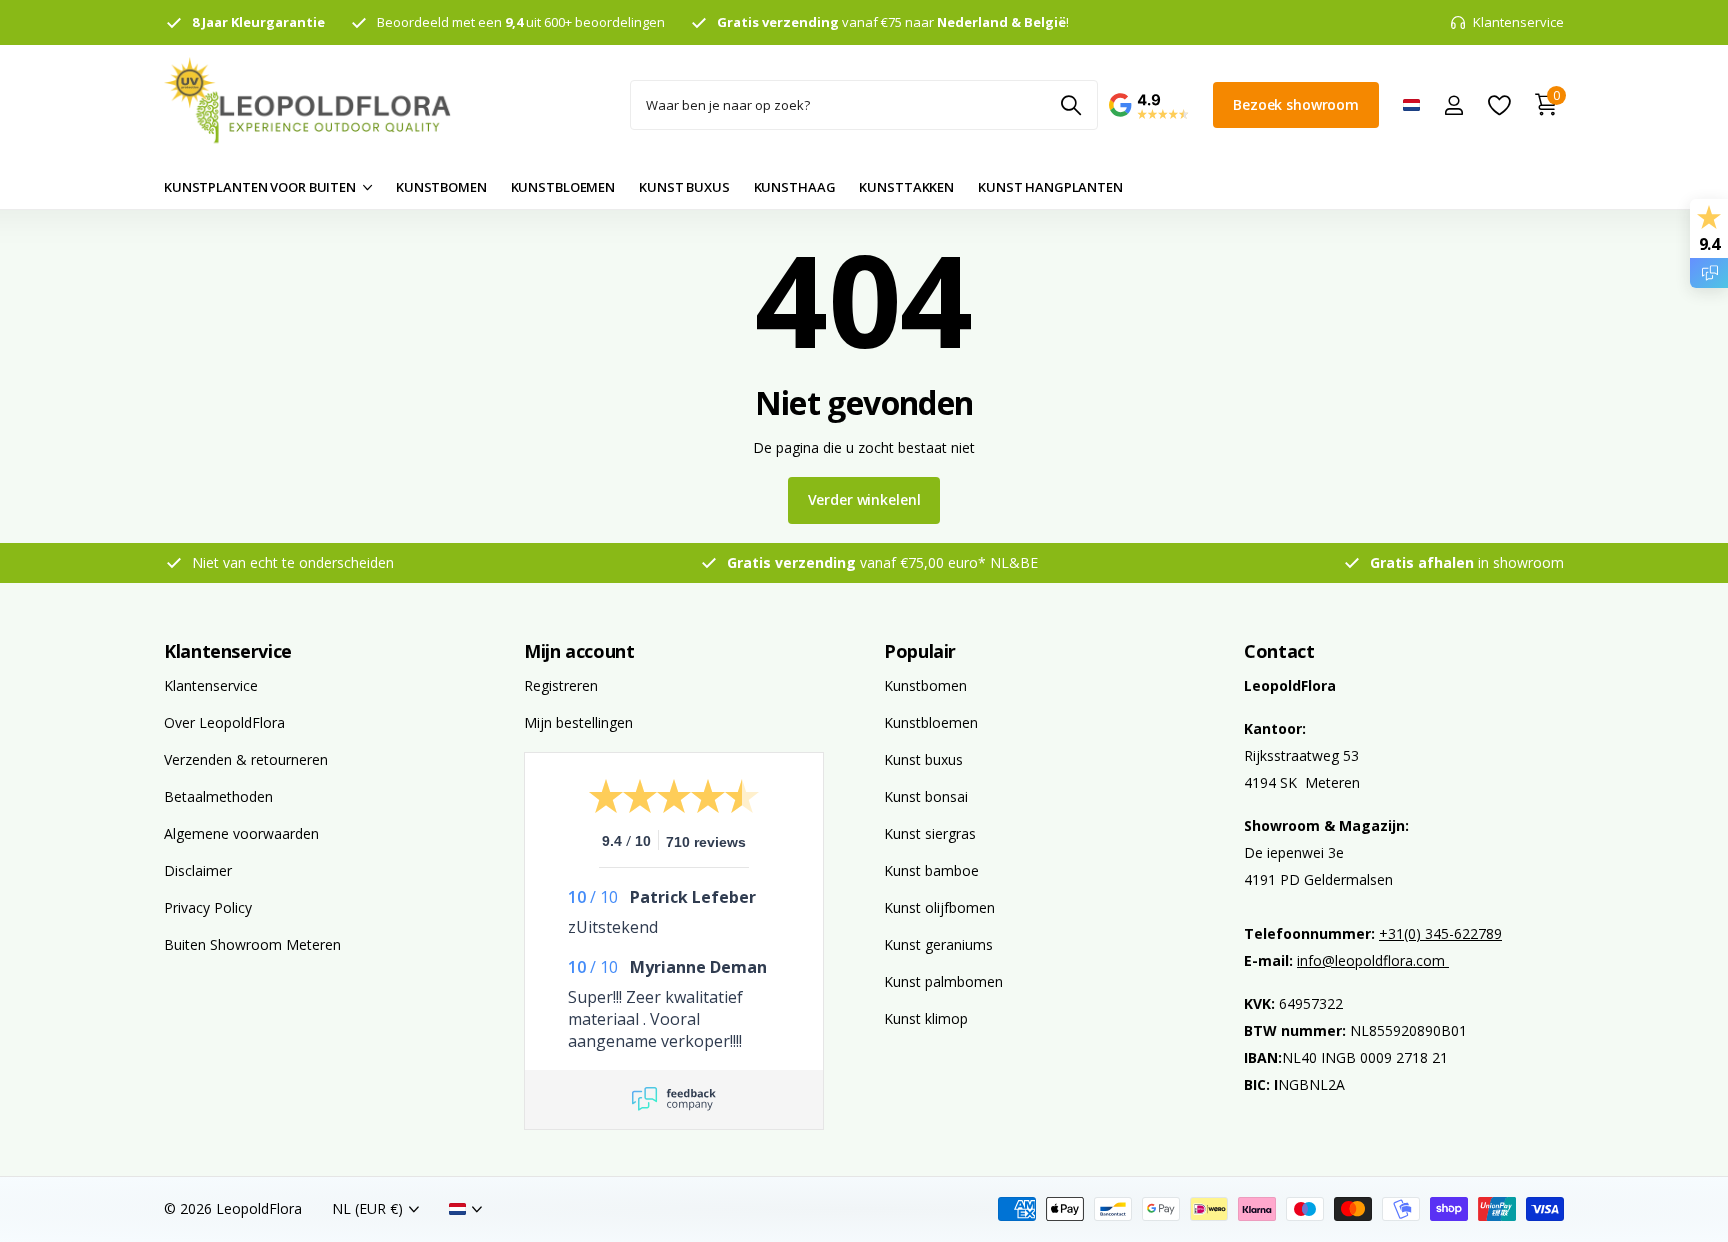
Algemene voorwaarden (241, 833)
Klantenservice (228, 651)
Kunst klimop (926, 1018)
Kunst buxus (923, 759)
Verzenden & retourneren (246, 759)
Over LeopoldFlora (224, 722)
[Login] (1453, 105)
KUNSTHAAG (795, 187)
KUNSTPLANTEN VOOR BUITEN (260, 187)
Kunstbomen (925, 685)
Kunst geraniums (938, 944)
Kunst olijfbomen (939, 907)
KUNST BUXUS (684, 187)
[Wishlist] (1498, 105)
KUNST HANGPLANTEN (1050, 187)
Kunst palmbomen (943, 981)
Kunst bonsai (926, 796)
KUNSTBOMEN (441, 187)
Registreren (561, 685)
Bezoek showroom (1296, 104)
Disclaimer (198, 870)
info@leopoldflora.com (1373, 960)
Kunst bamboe (931, 870)
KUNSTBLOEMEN (563, 187)
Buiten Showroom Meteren (252, 944)
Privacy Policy (208, 907)
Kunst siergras (930, 833)
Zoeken (1070, 105)
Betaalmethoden (218, 796)
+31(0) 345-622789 (1440, 933)
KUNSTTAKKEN (906, 187)
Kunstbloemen (931, 722)
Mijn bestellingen (578, 722)
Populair (920, 651)
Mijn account (579, 651)
